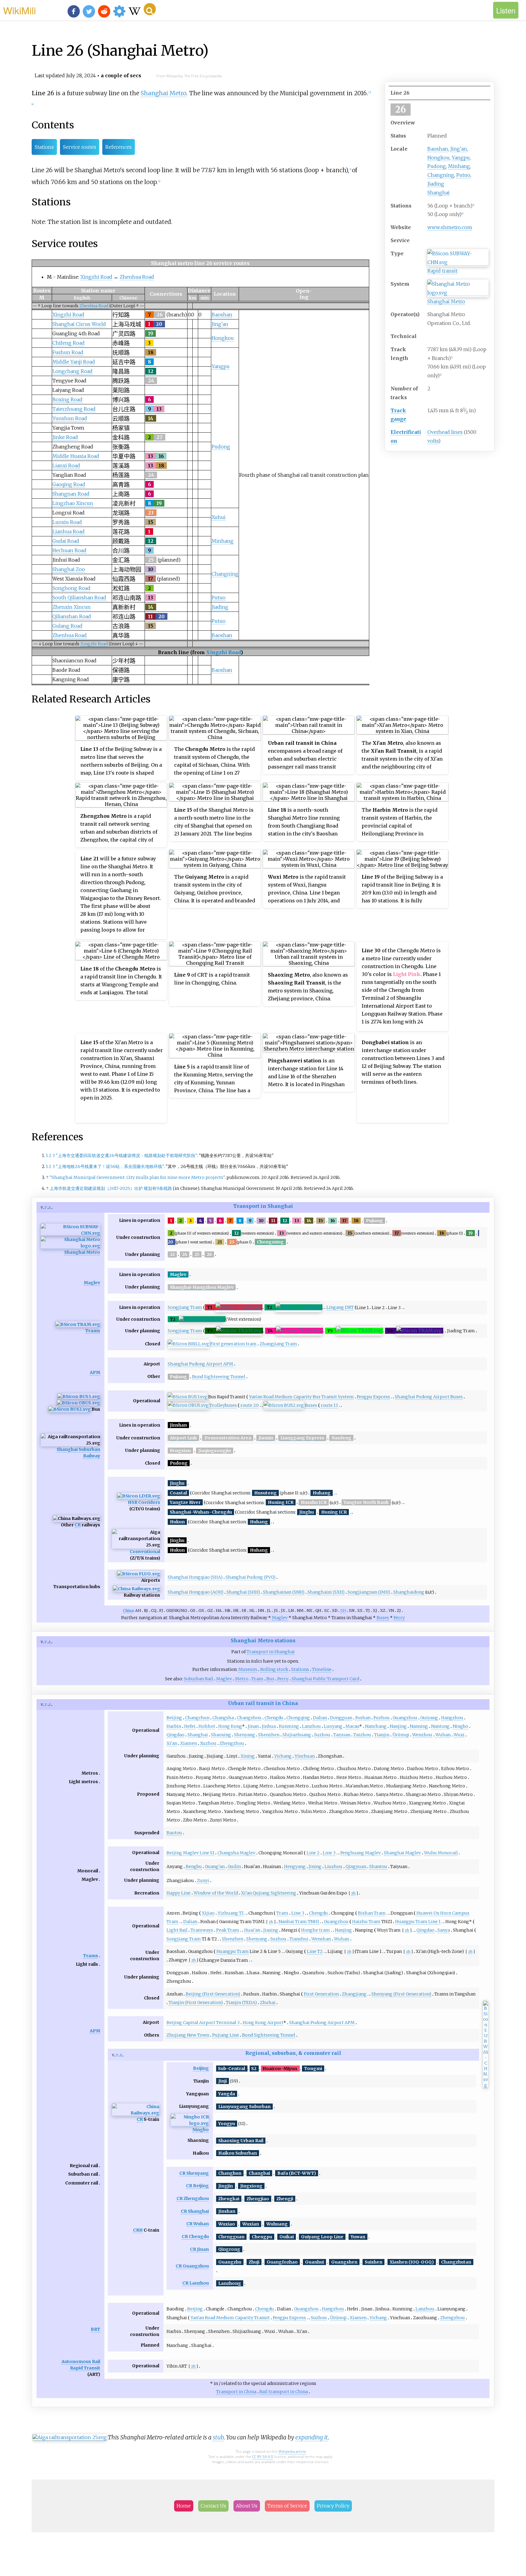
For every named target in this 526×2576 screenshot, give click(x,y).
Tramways (202, 1930)
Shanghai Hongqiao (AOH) (196, 1592)
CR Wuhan (198, 2224)
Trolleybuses (223, 1405)
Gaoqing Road (69, 484)
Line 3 (329, 1853)
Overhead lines (445, 432)
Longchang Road (72, 371)
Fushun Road (68, 352)
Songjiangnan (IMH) (369, 1592)
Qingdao (175, 1735)
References (119, 147)
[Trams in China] (78, 1325)
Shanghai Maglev (402, 1853)
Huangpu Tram (233, 1951)
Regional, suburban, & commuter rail (293, 2053)
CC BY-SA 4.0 (263, 2457)
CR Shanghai (195, 2211)
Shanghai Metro (446, 302)
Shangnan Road (71, 494)
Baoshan (438, 149)
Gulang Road (67, 626)
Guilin (234, 1867)
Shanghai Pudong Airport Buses (429, 1397)
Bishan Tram (372, 1913)
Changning (441, 175)
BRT (95, 2329)
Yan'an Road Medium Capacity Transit (230, 2318)
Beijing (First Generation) (213, 1994)
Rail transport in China (284, 2392)
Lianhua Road (68, 532)
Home (184, 2506)
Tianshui (299, 1939)
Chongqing (298, 1718)
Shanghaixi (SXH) (326, 1592)
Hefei (190, 1726)
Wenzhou (422, 1735)
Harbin (174, 1726)
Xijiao (208, 1913)
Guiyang (429, 1718)
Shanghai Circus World (79, 324)
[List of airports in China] (139, 1574)
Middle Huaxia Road (76, 456)
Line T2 (315, 1951)
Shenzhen (269, 1735)
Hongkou (438, 158)
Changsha (223, 1718)
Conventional (145, 1552)
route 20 (250, 1405)
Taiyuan (342, 1735)
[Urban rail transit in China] (458, 262)
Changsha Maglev (236, 1853)
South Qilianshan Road (79, 598)
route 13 (329, 1405)
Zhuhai (268, 2003)
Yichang (283, 1756)
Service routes (80, 147)
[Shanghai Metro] (458, 293)
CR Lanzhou (196, 2283)
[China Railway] (137, 1589)
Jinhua (269, 1726)
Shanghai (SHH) (243, 1592)
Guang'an (215, 1867)
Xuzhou (208, 1743)
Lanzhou (311, 1726)
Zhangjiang (354, 1994)
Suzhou (322, 1735)
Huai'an (252, 1930)
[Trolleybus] (79, 1403)
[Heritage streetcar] (188, 1344)
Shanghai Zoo (69, 569)
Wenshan (321, 1939)
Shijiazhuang (297, 1735)
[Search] (150, 9)
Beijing (174, 1718)
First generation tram (233, 1344)
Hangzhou (452, 1718)
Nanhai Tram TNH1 (299, 1922)
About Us (247, 2506)
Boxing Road (67, 399)
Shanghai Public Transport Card (325, 1679)
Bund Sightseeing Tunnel (219, 1377)
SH (343, 1610)
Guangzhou (405, 1718)
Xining (248, 1756)
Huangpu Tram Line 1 (418, 1922)
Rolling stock (274, 1669)
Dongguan (341, 1718)
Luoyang (333, 1726)
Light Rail (177, 1930)
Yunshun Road (70, 418)
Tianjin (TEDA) (241, 2003)
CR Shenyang (194, 2173)
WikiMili (19, 10)
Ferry (399, 1618)
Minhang (459, 166)
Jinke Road (65, 437)
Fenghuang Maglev (361, 1853)
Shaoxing (221, 1735)
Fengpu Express (373, 1397)
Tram (257, 1679)
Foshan (363, 1718)
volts (433, 441)
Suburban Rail (198, 1679)
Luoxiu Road (67, 522)
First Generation (321, 1994)
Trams (93, 1331)
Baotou (174, 1833)
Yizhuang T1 (231, 1913)
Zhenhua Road (137, 277)
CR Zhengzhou (193, 2198)
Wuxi (459, 1735)
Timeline (322, 1669)
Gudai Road (66, 541)
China (128, 1610)
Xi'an (172, 1743)
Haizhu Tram (366, 1922)
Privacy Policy (333, 2506)
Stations (44, 147)
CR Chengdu (195, 2236)
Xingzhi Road (96, 277)
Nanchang (376, 1726)
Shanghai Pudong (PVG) (251, 1577)
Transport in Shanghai (263, 1206)
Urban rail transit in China (263, 1703)
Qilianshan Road (72, 616)
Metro (242, 1679)
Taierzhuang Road (74, 409)
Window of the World (216, 1893)
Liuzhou (333, 1867)
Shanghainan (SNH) (284, 1592)
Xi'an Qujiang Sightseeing (269, 1893)
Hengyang (295, 1867)
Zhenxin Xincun (72, 607)
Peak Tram (228, 1930)
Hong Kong (230, 1726)
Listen (506, 10)
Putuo (463, 175)
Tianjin (382, 1735)
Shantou (378, 1867)
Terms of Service (287, 2506)
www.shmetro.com (450, 227)
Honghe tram (316, 1930)
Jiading (436, 184)
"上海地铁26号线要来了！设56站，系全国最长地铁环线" (110, 1166)
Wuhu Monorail (441, 1853)
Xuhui (219, 517)
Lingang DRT (340, 1307)
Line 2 (313, 1853)
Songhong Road (71, 588)
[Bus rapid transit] (79, 1397)
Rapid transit (442, 271)
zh (353, 1893)
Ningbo (460, 1726)
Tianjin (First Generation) (196, 2003)
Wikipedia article (292, 2451)
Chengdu (274, 1718)
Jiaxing (271, 1930)
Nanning (419, 1726)
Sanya (444, 1930)
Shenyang (245, 1735)
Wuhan (443, 1735)
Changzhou (249, 1718)
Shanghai (438, 193)
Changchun (197, 1718)
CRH (138, 2230)
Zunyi (203, 1881)
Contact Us (213, 2506)
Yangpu (461, 158)
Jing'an (459, 149)
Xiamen (189, 1743)
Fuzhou (382, 1718)
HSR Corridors (144, 1502)
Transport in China (236, 2392)
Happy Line (179, 1893)
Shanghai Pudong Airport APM (200, 1364)
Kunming (289, 1726)
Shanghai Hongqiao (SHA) (195, 1577)
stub (218, 2437)
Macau (352, 1726)
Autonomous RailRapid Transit (81, 2365)
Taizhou (362, 1735)
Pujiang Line (226, 2035)
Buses (311, 1405)
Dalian (320, 1718)
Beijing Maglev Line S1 (190, 1853)
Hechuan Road (69, 550)
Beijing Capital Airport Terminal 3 (203, 2023)
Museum (248, 1669)
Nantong (440, 1726)
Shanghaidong (409, 1592)
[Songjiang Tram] (238, 1307)
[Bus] (70, 1409)
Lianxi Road (66, 465)
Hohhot (207, 1726)
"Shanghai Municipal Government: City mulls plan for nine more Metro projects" (137, 1177)
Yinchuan (305, 1756)
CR (78, 1525)
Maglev (92, 1283)
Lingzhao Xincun (73, 503)
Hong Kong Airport (263, 2023)
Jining (315, 1867)
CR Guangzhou (192, 2266)
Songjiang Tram (185, 1307)
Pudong (437, 166)
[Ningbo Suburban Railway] (190, 2123)
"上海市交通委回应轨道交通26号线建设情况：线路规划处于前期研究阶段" (126, 1156)
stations (285, 1640)
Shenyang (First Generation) (401, 1994)
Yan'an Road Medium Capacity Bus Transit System (301, 1397)
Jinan (253, 1726)
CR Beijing (197, 2186)
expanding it (312, 2437)
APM (95, 1372)
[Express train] (139, 1496)
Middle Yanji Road (74, 362)
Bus (270, 1679)
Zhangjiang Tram (278, 1344)
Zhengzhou (232, 1743)
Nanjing (398, 1726)
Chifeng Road (68, 343)
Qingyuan (356, 1867)
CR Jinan (199, 2249)
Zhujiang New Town (188, 2035)
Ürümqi (401, 1735)
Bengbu (194, 1867)
